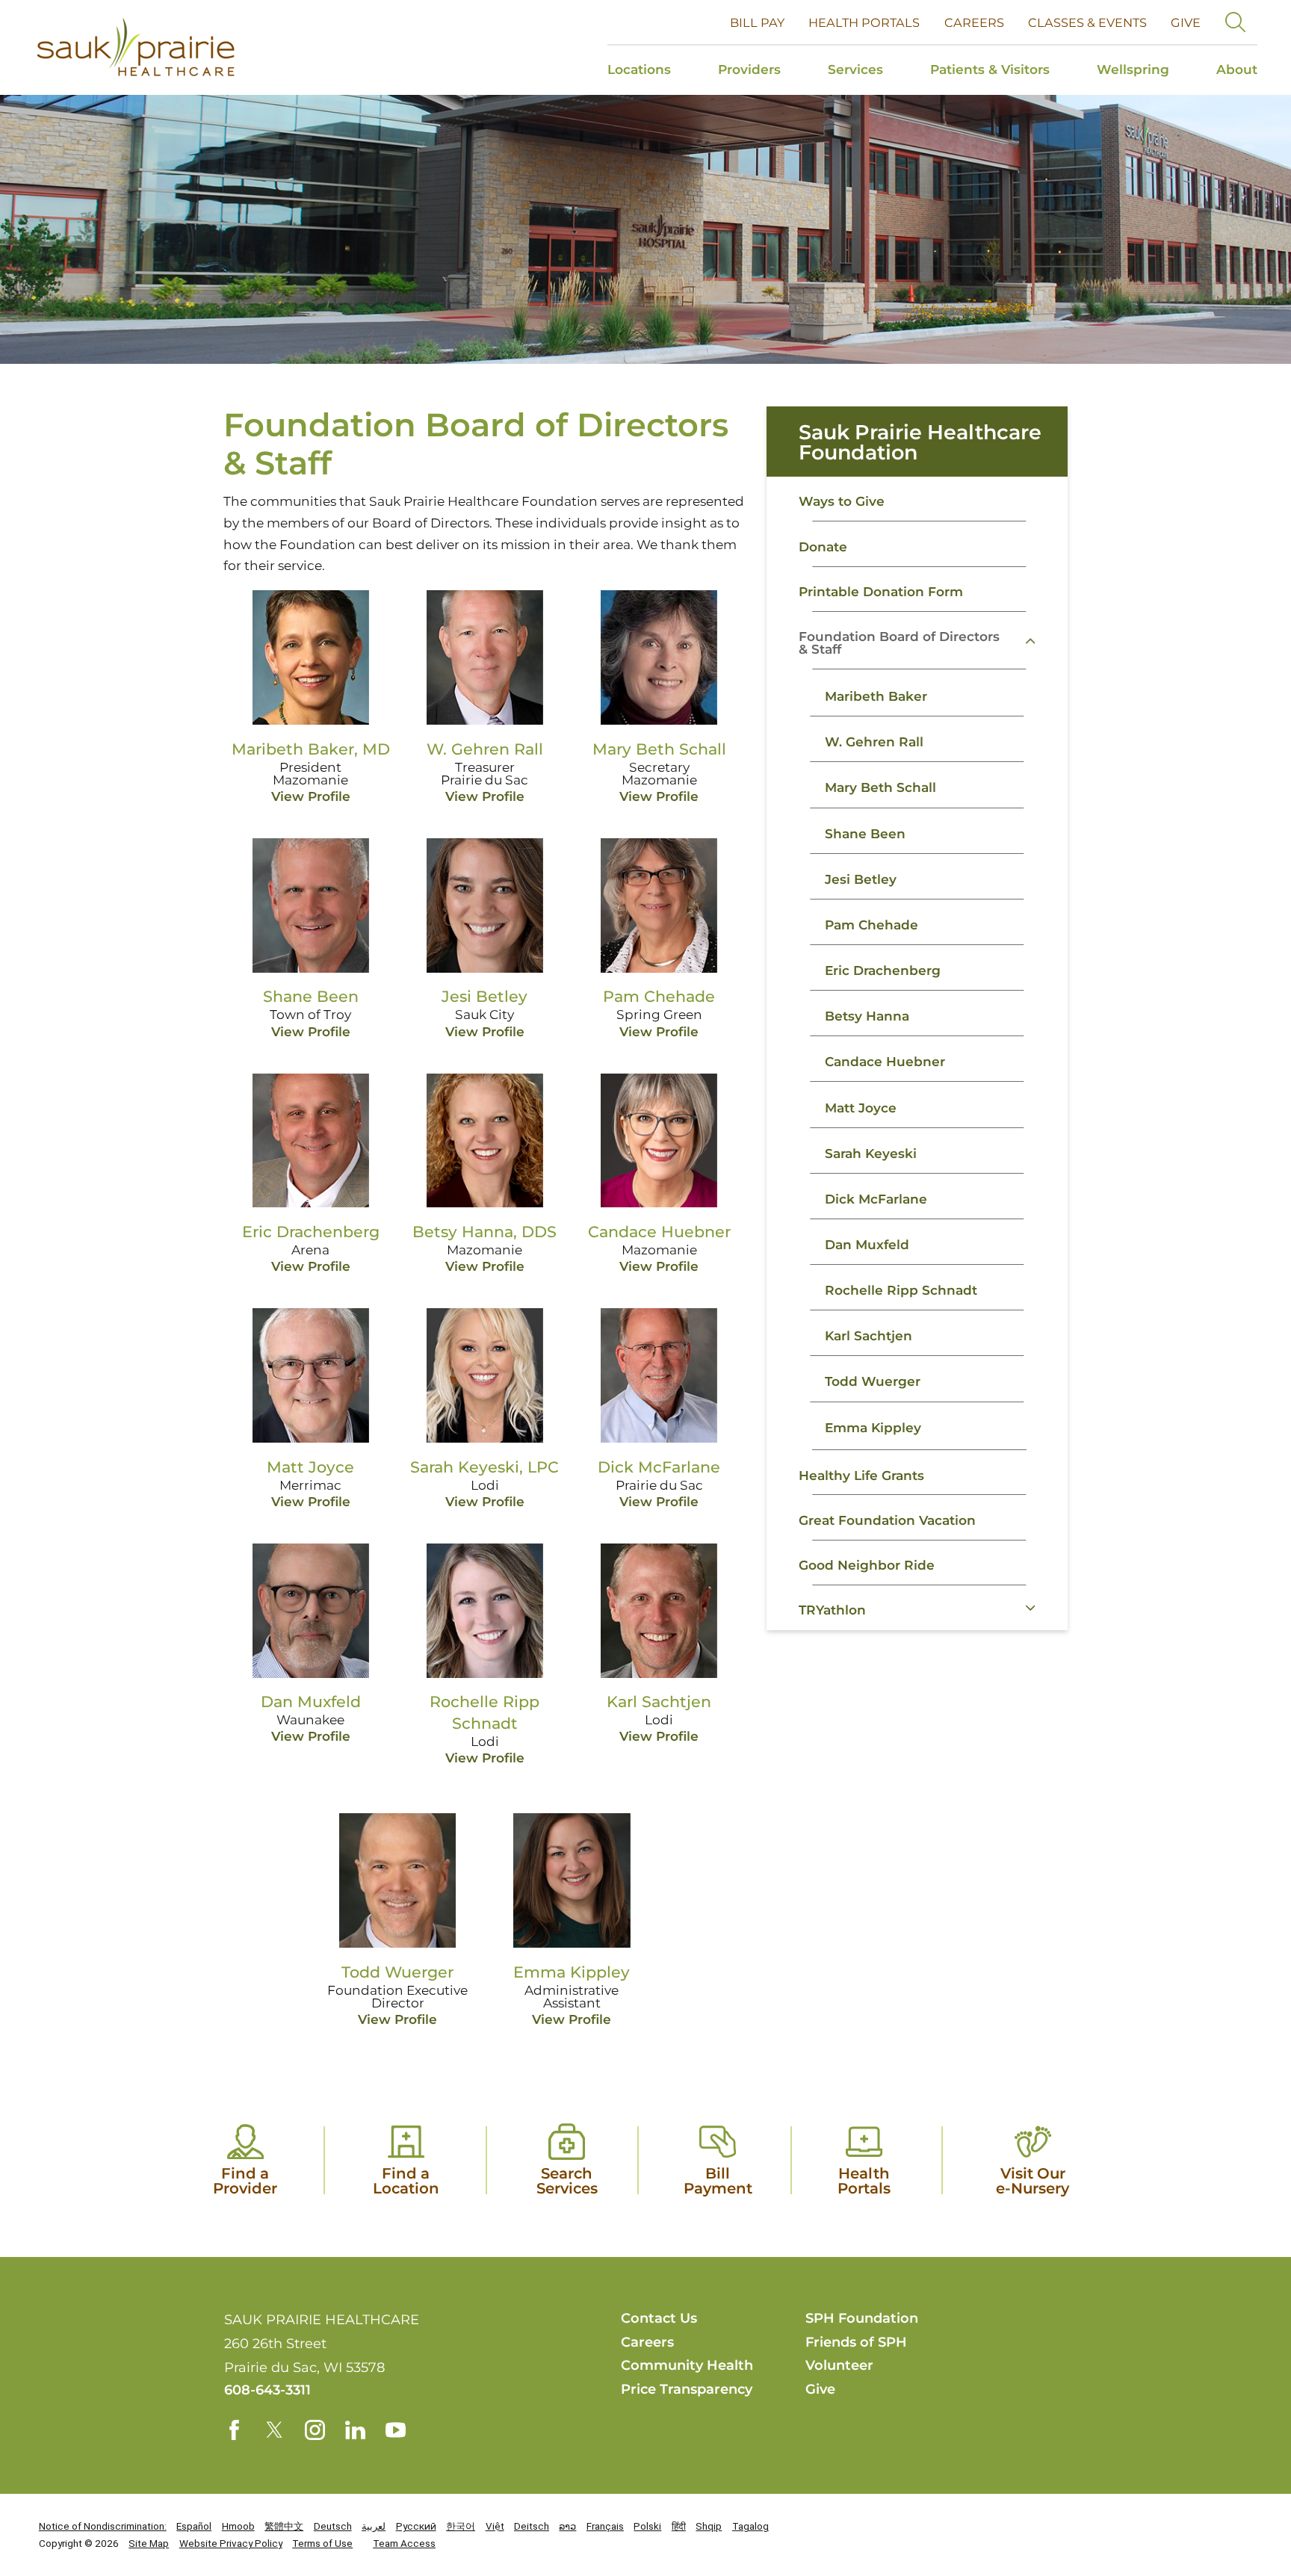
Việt (495, 2526)
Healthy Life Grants (861, 1475)
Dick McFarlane (876, 1199)
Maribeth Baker (876, 696)
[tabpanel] (917, 1060)
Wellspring (1133, 69)
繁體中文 (284, 2526)
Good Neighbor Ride (867, 1565)
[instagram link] (315, 2430)
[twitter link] (275, 2430)
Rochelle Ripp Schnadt (901, 1290)
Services (855, 69)
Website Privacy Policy (231, 2543)
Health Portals (864, 22)
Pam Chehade (871, 925)
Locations (639, 69)
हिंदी (679, 2526)
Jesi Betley (861, 879)
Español (194, 2526)
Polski (647, 2526)
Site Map (149, 2543)
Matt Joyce (861, 1108)
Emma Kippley (873, 1427)
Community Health (687, 2365)
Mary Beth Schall (880, 787)
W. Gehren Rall (874, 741)
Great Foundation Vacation (887, 1520)
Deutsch (333, 2526)
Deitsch (532, 2526)
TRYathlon (832, 1610)
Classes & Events (1087, 22)
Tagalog (750, 2526)
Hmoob (238, 2526)
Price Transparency (687, 2389)
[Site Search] (1235, 22)
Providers (749, 69)
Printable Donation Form (881, 591)
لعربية (374, 2526)
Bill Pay (757, 22)
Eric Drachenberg (883, 970)
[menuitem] (651, 70)
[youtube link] (396, 2430)
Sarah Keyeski (871, 1153)
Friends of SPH (856, 2342)
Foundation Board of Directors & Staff (899, 643)
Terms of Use (322, 2543)
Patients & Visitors (990, 69)
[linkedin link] (355, 2430)
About (1237, 69)
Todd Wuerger (873, 1381)
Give (1186, 22)
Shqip (709, 2526)
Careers (974, 22)
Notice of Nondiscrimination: (103, 2526)
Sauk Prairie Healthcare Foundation (920, 442)
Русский (416, 2526)
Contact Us (659, 2318)
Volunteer (839, 2365)
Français (605, 2526)
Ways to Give (842, 501)
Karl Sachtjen (869, 1335)
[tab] (1044, 641)
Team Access (404, 2543)
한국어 (461, 2526)
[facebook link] (234, 2430)
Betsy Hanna (867, 1016)
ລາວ (567, 2526)
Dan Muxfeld (867, 1244)
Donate (823, 547)
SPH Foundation (862, 2318)
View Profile (311, 796)
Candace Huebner (885, 1061)
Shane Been (865, 833)
